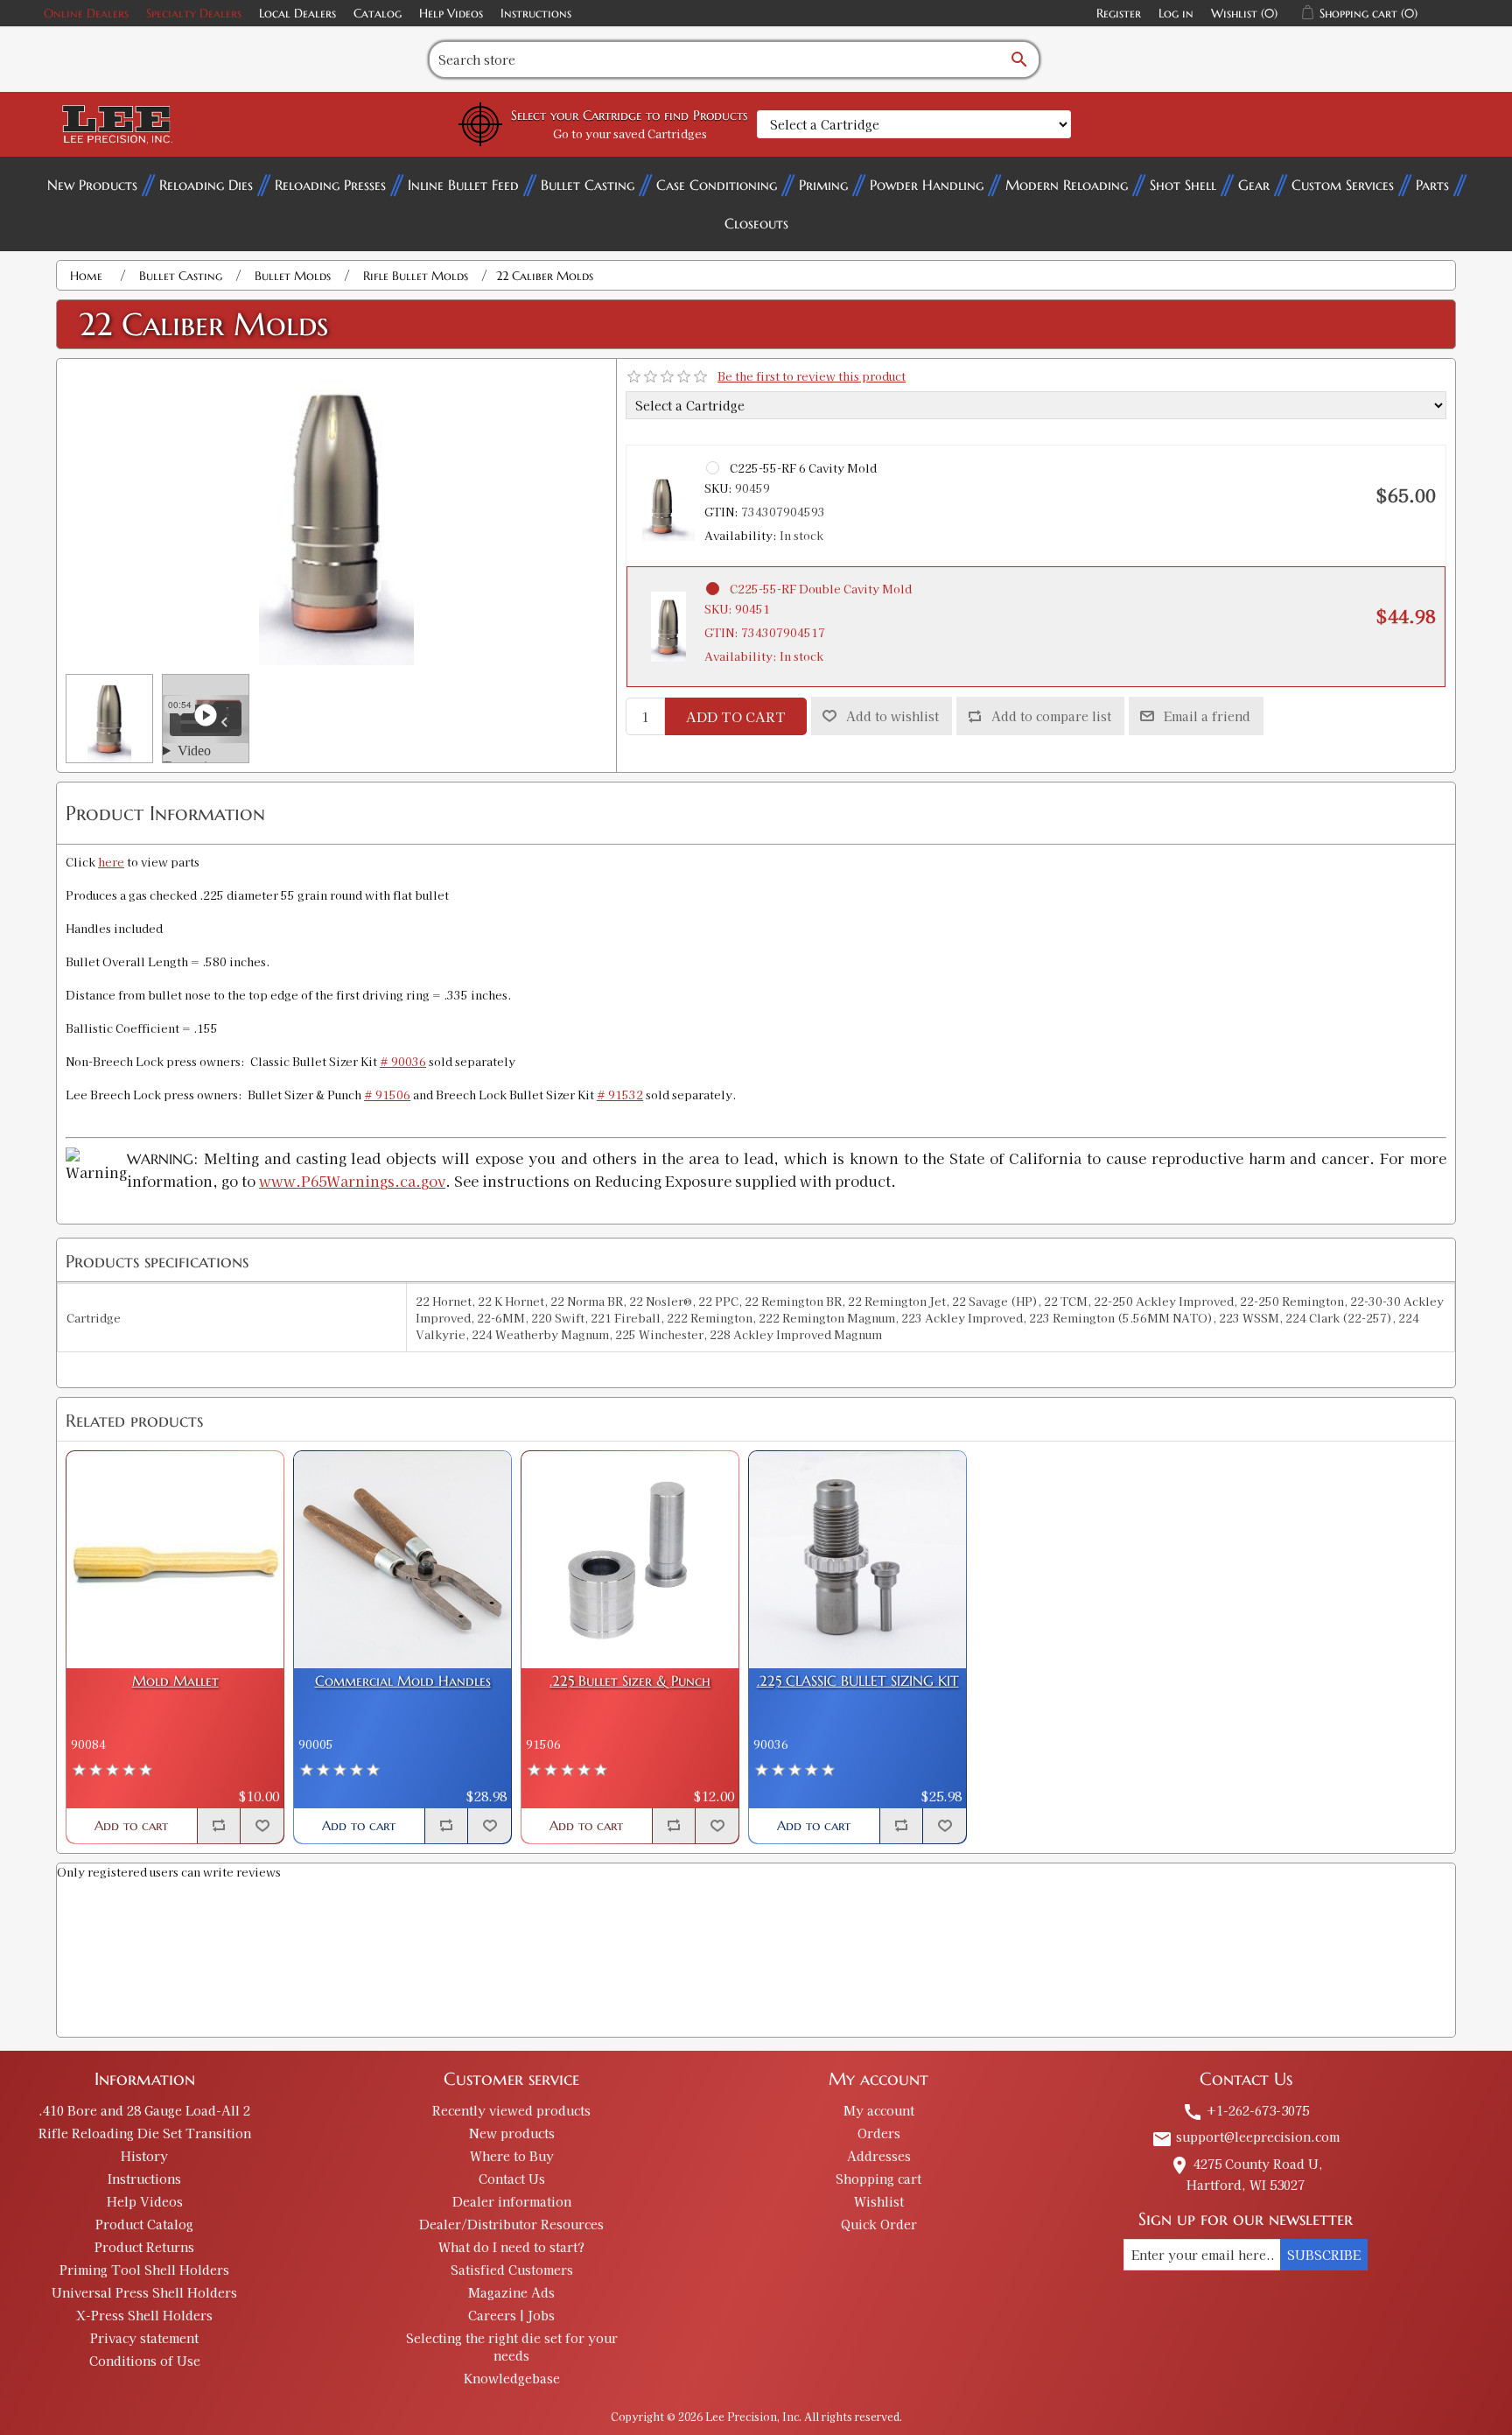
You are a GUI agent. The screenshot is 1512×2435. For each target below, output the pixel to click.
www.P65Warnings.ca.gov (352, 1181)
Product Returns (144, 2247)
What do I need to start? (511, 2247)
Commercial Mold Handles (403, 1681)
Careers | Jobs (511, 2315)
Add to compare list (1051, 716)
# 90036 (403, 1061)
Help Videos (451, 13)
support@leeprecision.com (1246, 2137)
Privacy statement (144, 2338)
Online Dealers (86, 13)
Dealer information (512, 2201)
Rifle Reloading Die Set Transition (145, 2133)
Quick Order (879, 2224)
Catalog (378, 13)
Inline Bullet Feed (463, 185)
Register (1119, 13)
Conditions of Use (145, 2361)
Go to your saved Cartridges (630, 133)
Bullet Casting (588, 185)
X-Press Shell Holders (144, 2315)
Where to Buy (512, 2156)
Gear (1254, 185)
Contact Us (512, 2179)
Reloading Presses (330, 185)
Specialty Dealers (194, 13)
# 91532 (620, 1095)
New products (512, 2133)
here (111, 862)
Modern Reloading (1067, 185)
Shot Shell (1183, 185)
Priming (823, 185)
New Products (92, 185)
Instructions (536, 13)
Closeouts (756, 223)
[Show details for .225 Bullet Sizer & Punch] (630, 1560)
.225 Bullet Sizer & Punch (630, 1681)
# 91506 (387, 1095)
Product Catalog (144, 2224)
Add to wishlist (892, 716)
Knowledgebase (512, 2378)
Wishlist (879, 2201)
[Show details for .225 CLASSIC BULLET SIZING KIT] (857, 1560)
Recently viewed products (511, 2110)
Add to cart (736, 716)
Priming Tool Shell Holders (144, 2270)
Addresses (879, 2156)
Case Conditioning (717, 185)
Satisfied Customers (512, 2270)
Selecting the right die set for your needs (512, 2347)
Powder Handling (927, 185)
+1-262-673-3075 (1246, 2110)
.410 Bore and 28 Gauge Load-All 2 (144, 2110)
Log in (1176, 13)
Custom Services (1343, 185)
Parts (1432, 185)
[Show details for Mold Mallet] (175, 1560)
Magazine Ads (511, 2292)
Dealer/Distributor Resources (511, 2224)
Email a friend (1207, 716)
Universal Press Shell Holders (144, 2292)
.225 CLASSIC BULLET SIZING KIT (858, 1681)
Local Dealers (297, 13)
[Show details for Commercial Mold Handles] (402, 1560)
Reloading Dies (206, 185)
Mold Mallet (175, 1681)
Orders (879, 2133)
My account (879, 2110)
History (144, 2156)
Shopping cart (878, 2179)
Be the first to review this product (812, 376)
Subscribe (1324, 2255)
